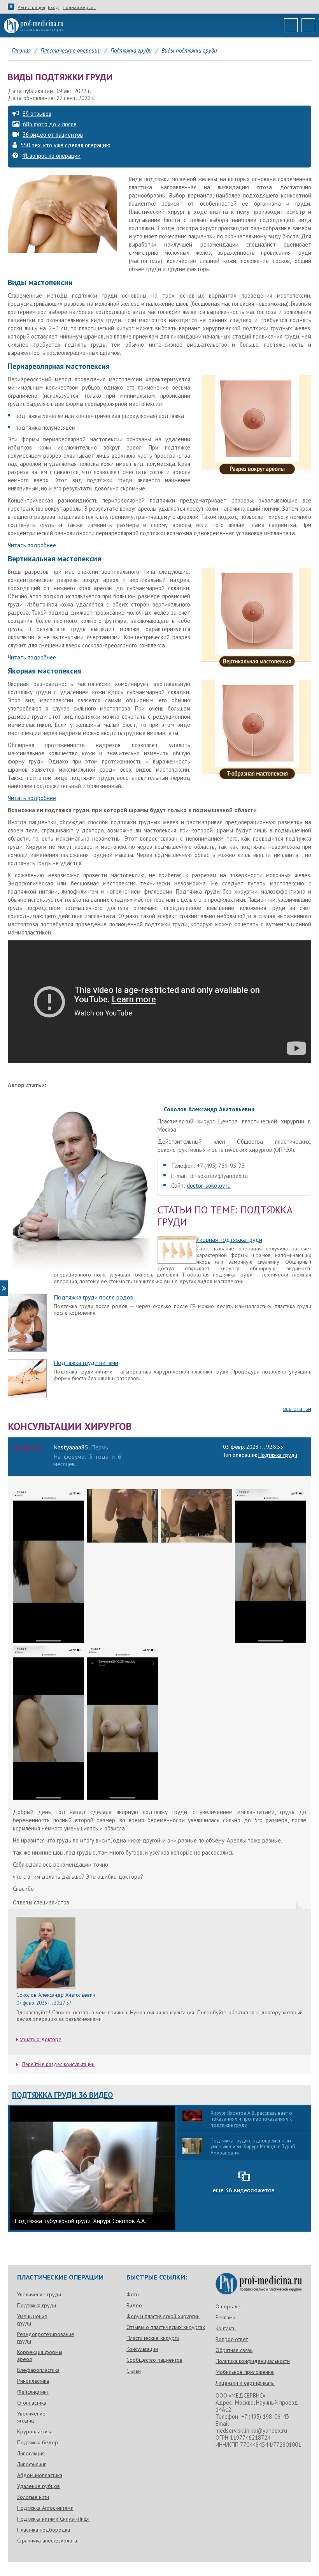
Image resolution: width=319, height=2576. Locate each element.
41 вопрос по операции (51, 156)
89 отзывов (37, 114)
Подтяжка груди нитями (86, 1363)
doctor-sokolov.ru (209, 1186)
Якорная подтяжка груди (229, 1240)
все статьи (297, 1409)
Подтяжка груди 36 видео (62, 2095)
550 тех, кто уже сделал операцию (66, 145)
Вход (53, 7)
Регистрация (31, 7)
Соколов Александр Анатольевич (209, 1109)
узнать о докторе (41, 2039)
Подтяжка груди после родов (94, 1297)
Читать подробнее (32, 545)
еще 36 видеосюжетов (244, 2190)
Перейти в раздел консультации (58, 2064)
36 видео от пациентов (53, 135)
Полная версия (79, 7)
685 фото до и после (50, 124)
